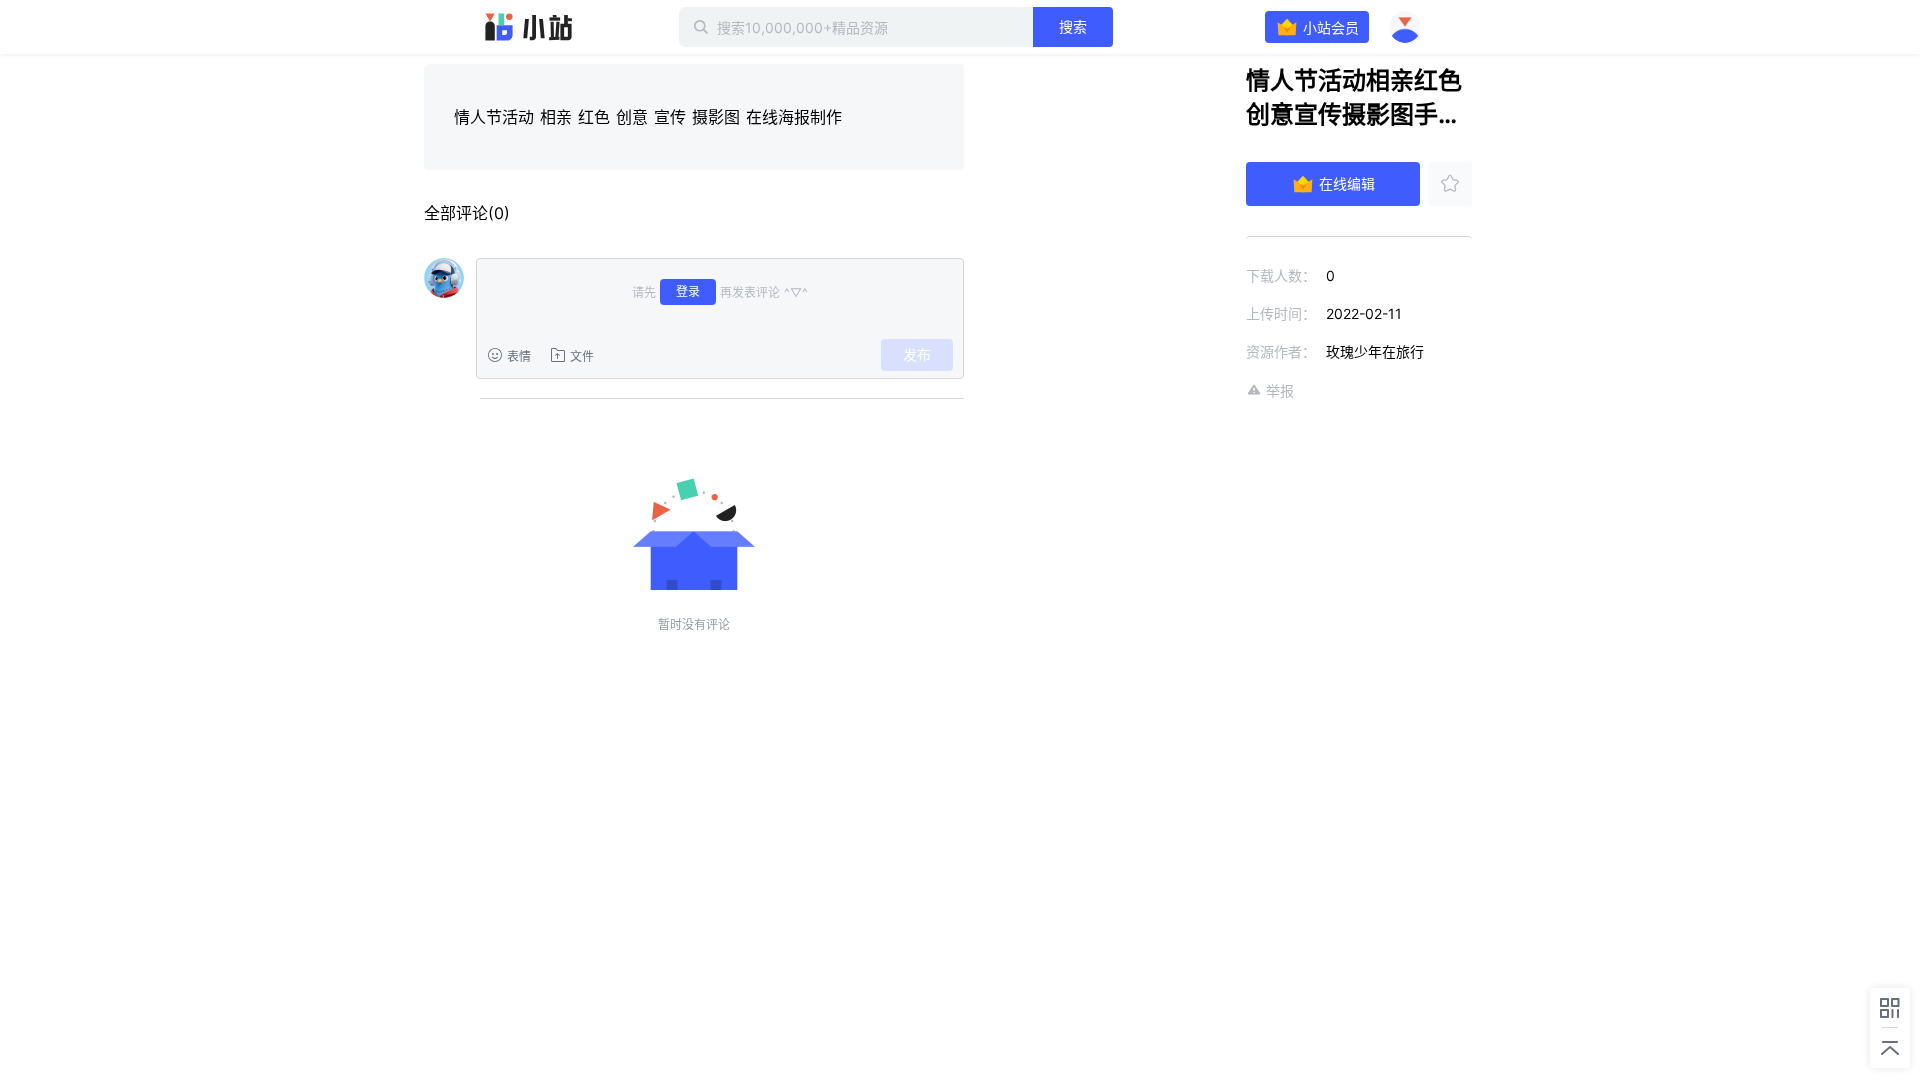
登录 (688, 291)
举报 (1280, 390)
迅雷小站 (529, 27)
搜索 (1073, 26)
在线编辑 (1347, 183)
